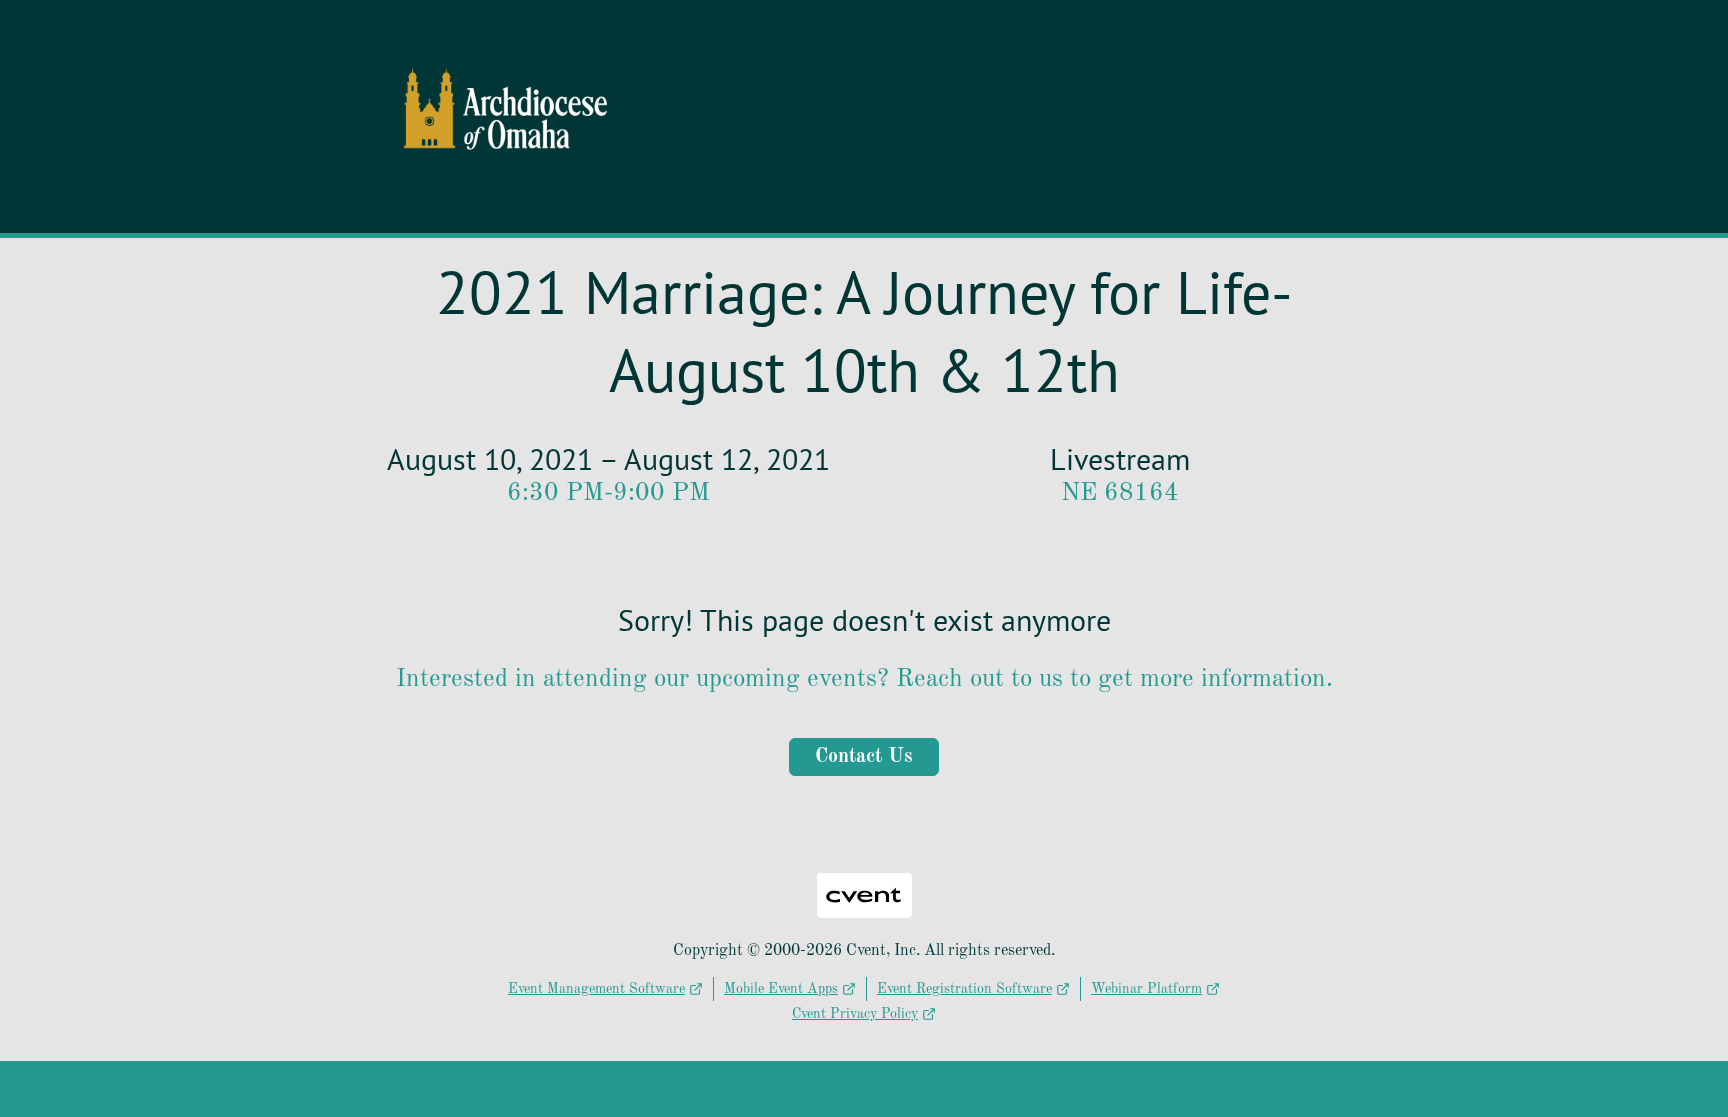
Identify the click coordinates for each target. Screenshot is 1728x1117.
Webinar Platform (1146, 989)
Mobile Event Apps (781, 989)
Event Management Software (596, 989)
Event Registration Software (964, 989)
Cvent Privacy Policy (855, 1014)
